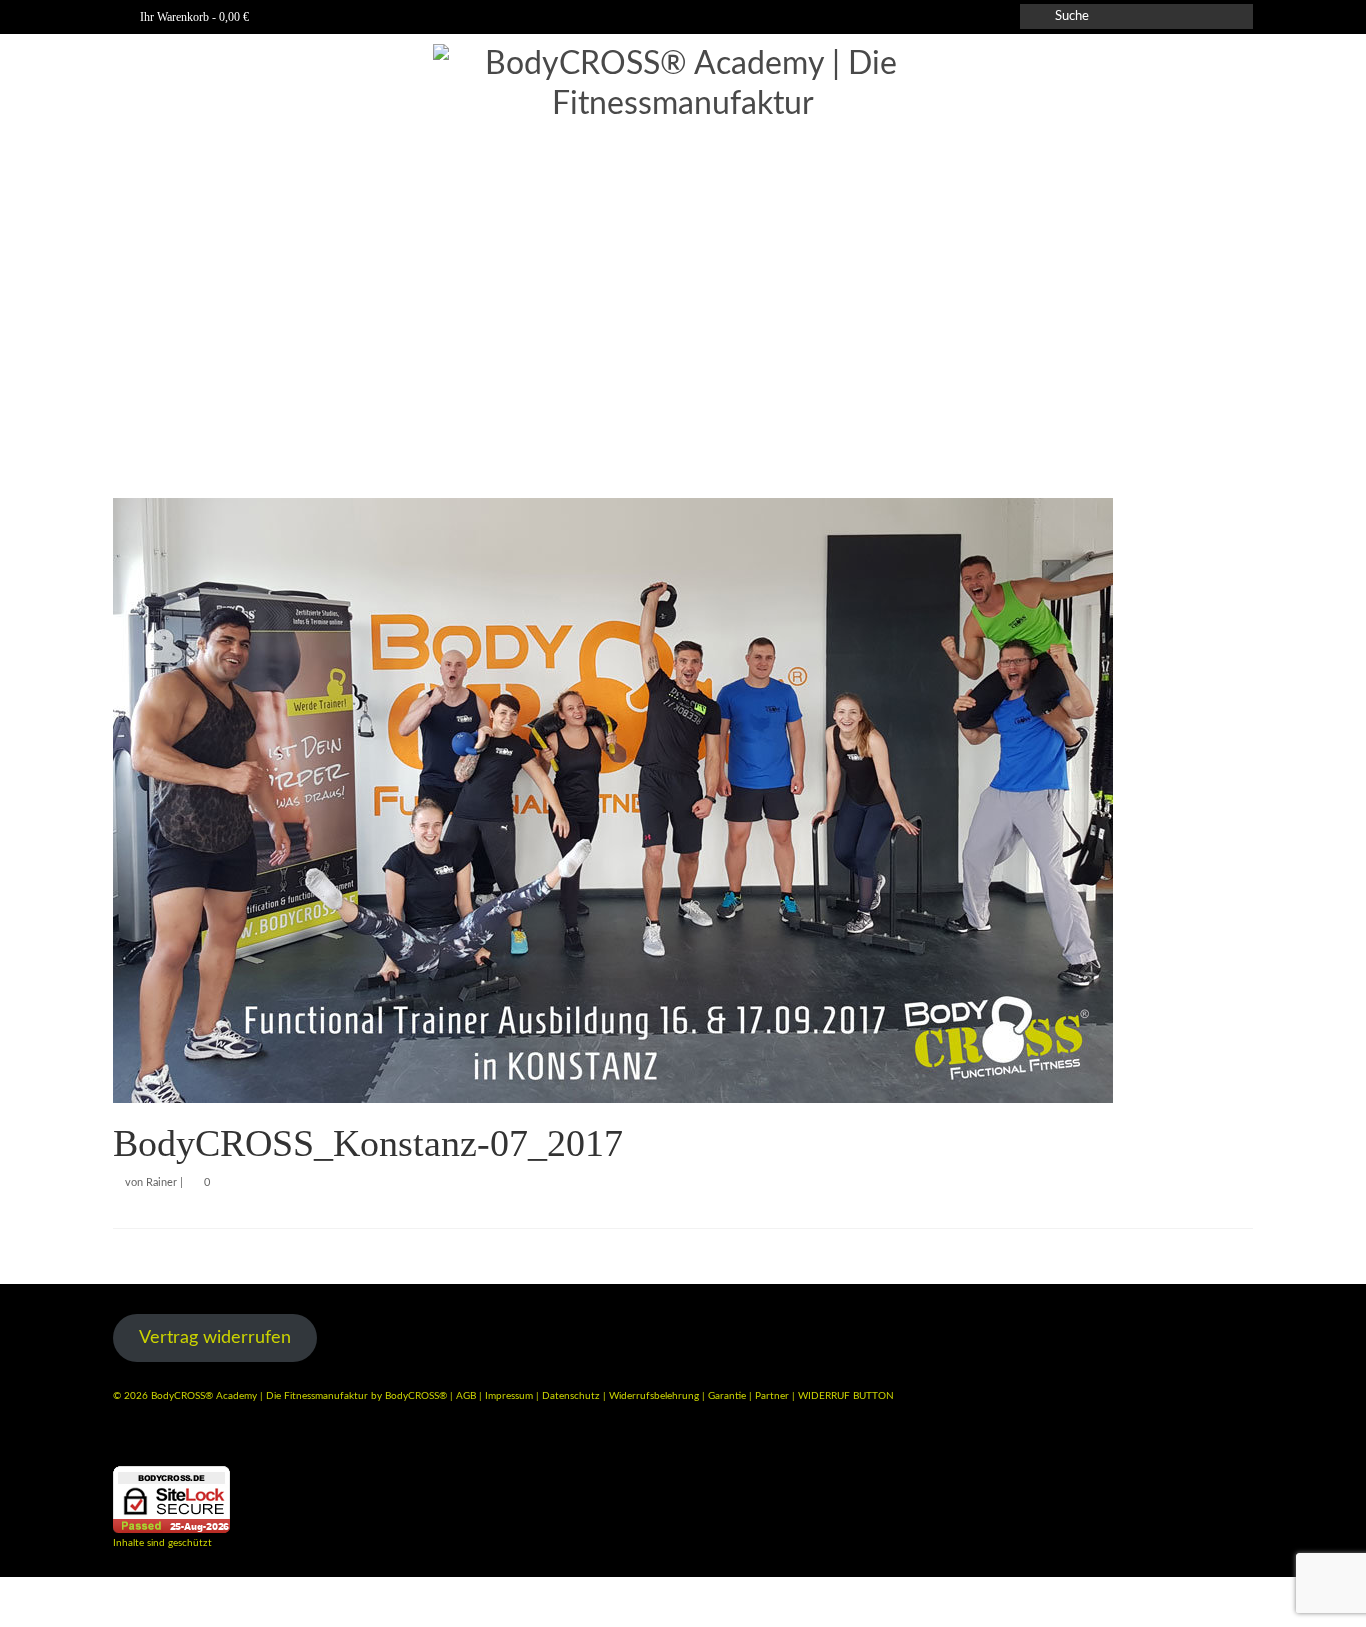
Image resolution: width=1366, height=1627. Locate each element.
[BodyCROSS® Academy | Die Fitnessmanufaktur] (683, 250)
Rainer (161, 1182)
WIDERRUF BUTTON (846, 1396)
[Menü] (1230, 443)
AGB (466, 1396)
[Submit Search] (1035, 16)
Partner (773, 1396)
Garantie (728, 1396)
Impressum (509, 1396)
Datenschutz (572, 1396)
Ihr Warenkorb (193, 17)
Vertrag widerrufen (215, 1338)
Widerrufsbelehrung (655, 1396)
